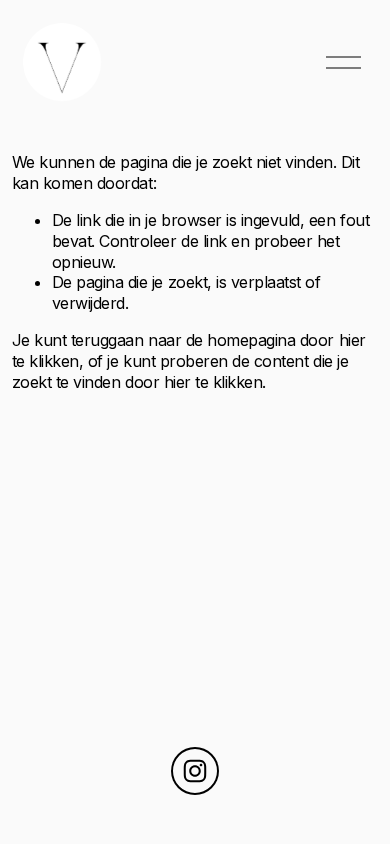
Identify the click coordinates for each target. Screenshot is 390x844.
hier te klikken (213, 382)
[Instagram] (195, 771)
